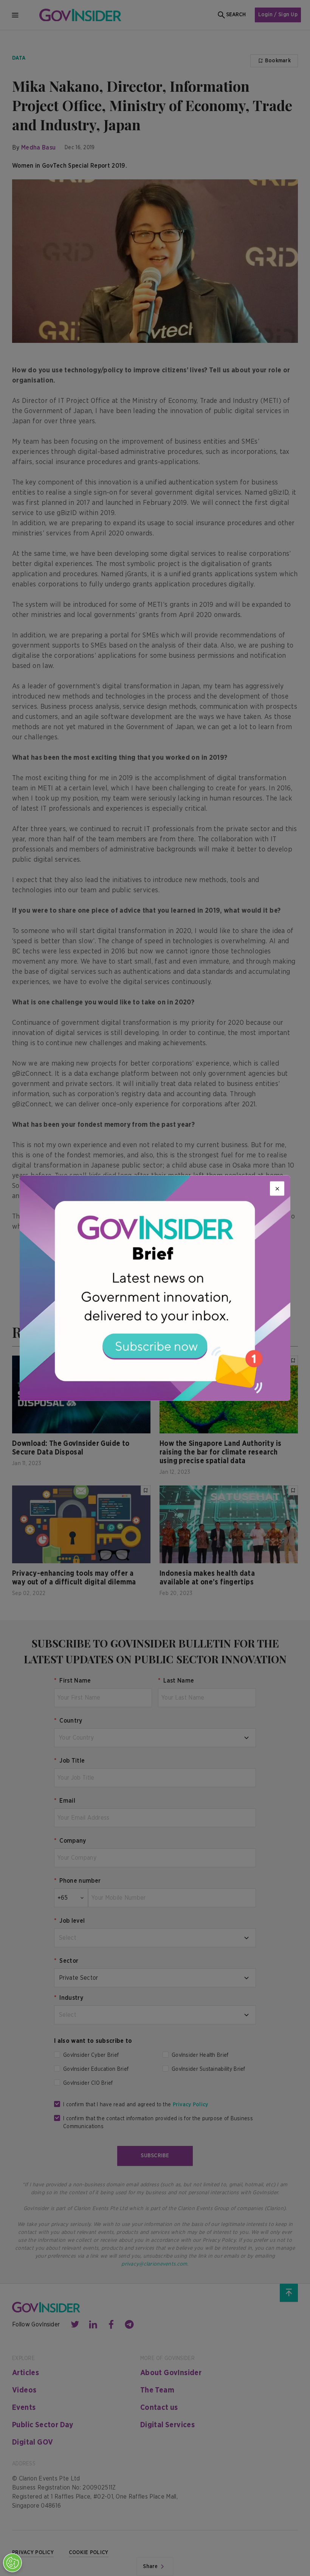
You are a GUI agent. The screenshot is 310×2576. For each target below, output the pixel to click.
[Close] (277, 1189)
